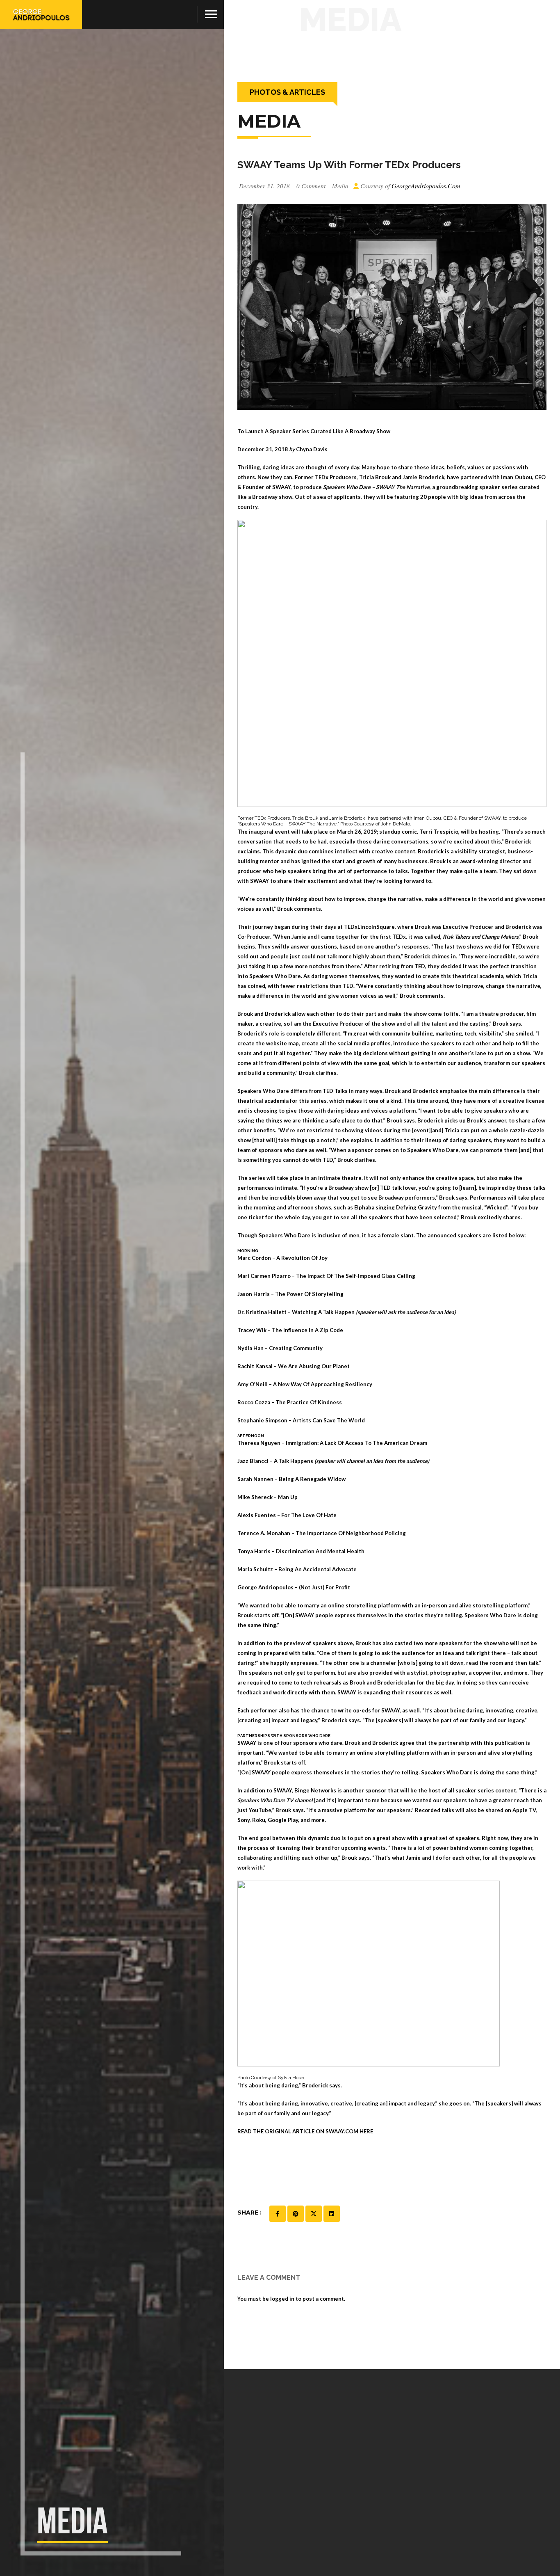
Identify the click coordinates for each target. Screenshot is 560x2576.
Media (340, 186)
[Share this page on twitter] (314, 2214)
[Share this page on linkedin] (332, 2214)
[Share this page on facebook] (278, 2214)
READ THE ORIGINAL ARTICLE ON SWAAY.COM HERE (305, 2131)
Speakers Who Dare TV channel (275, 1800)
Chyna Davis (312, 449)
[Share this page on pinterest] (296, 2214)
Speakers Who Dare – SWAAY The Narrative (376, 487)
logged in (282, 2299)
